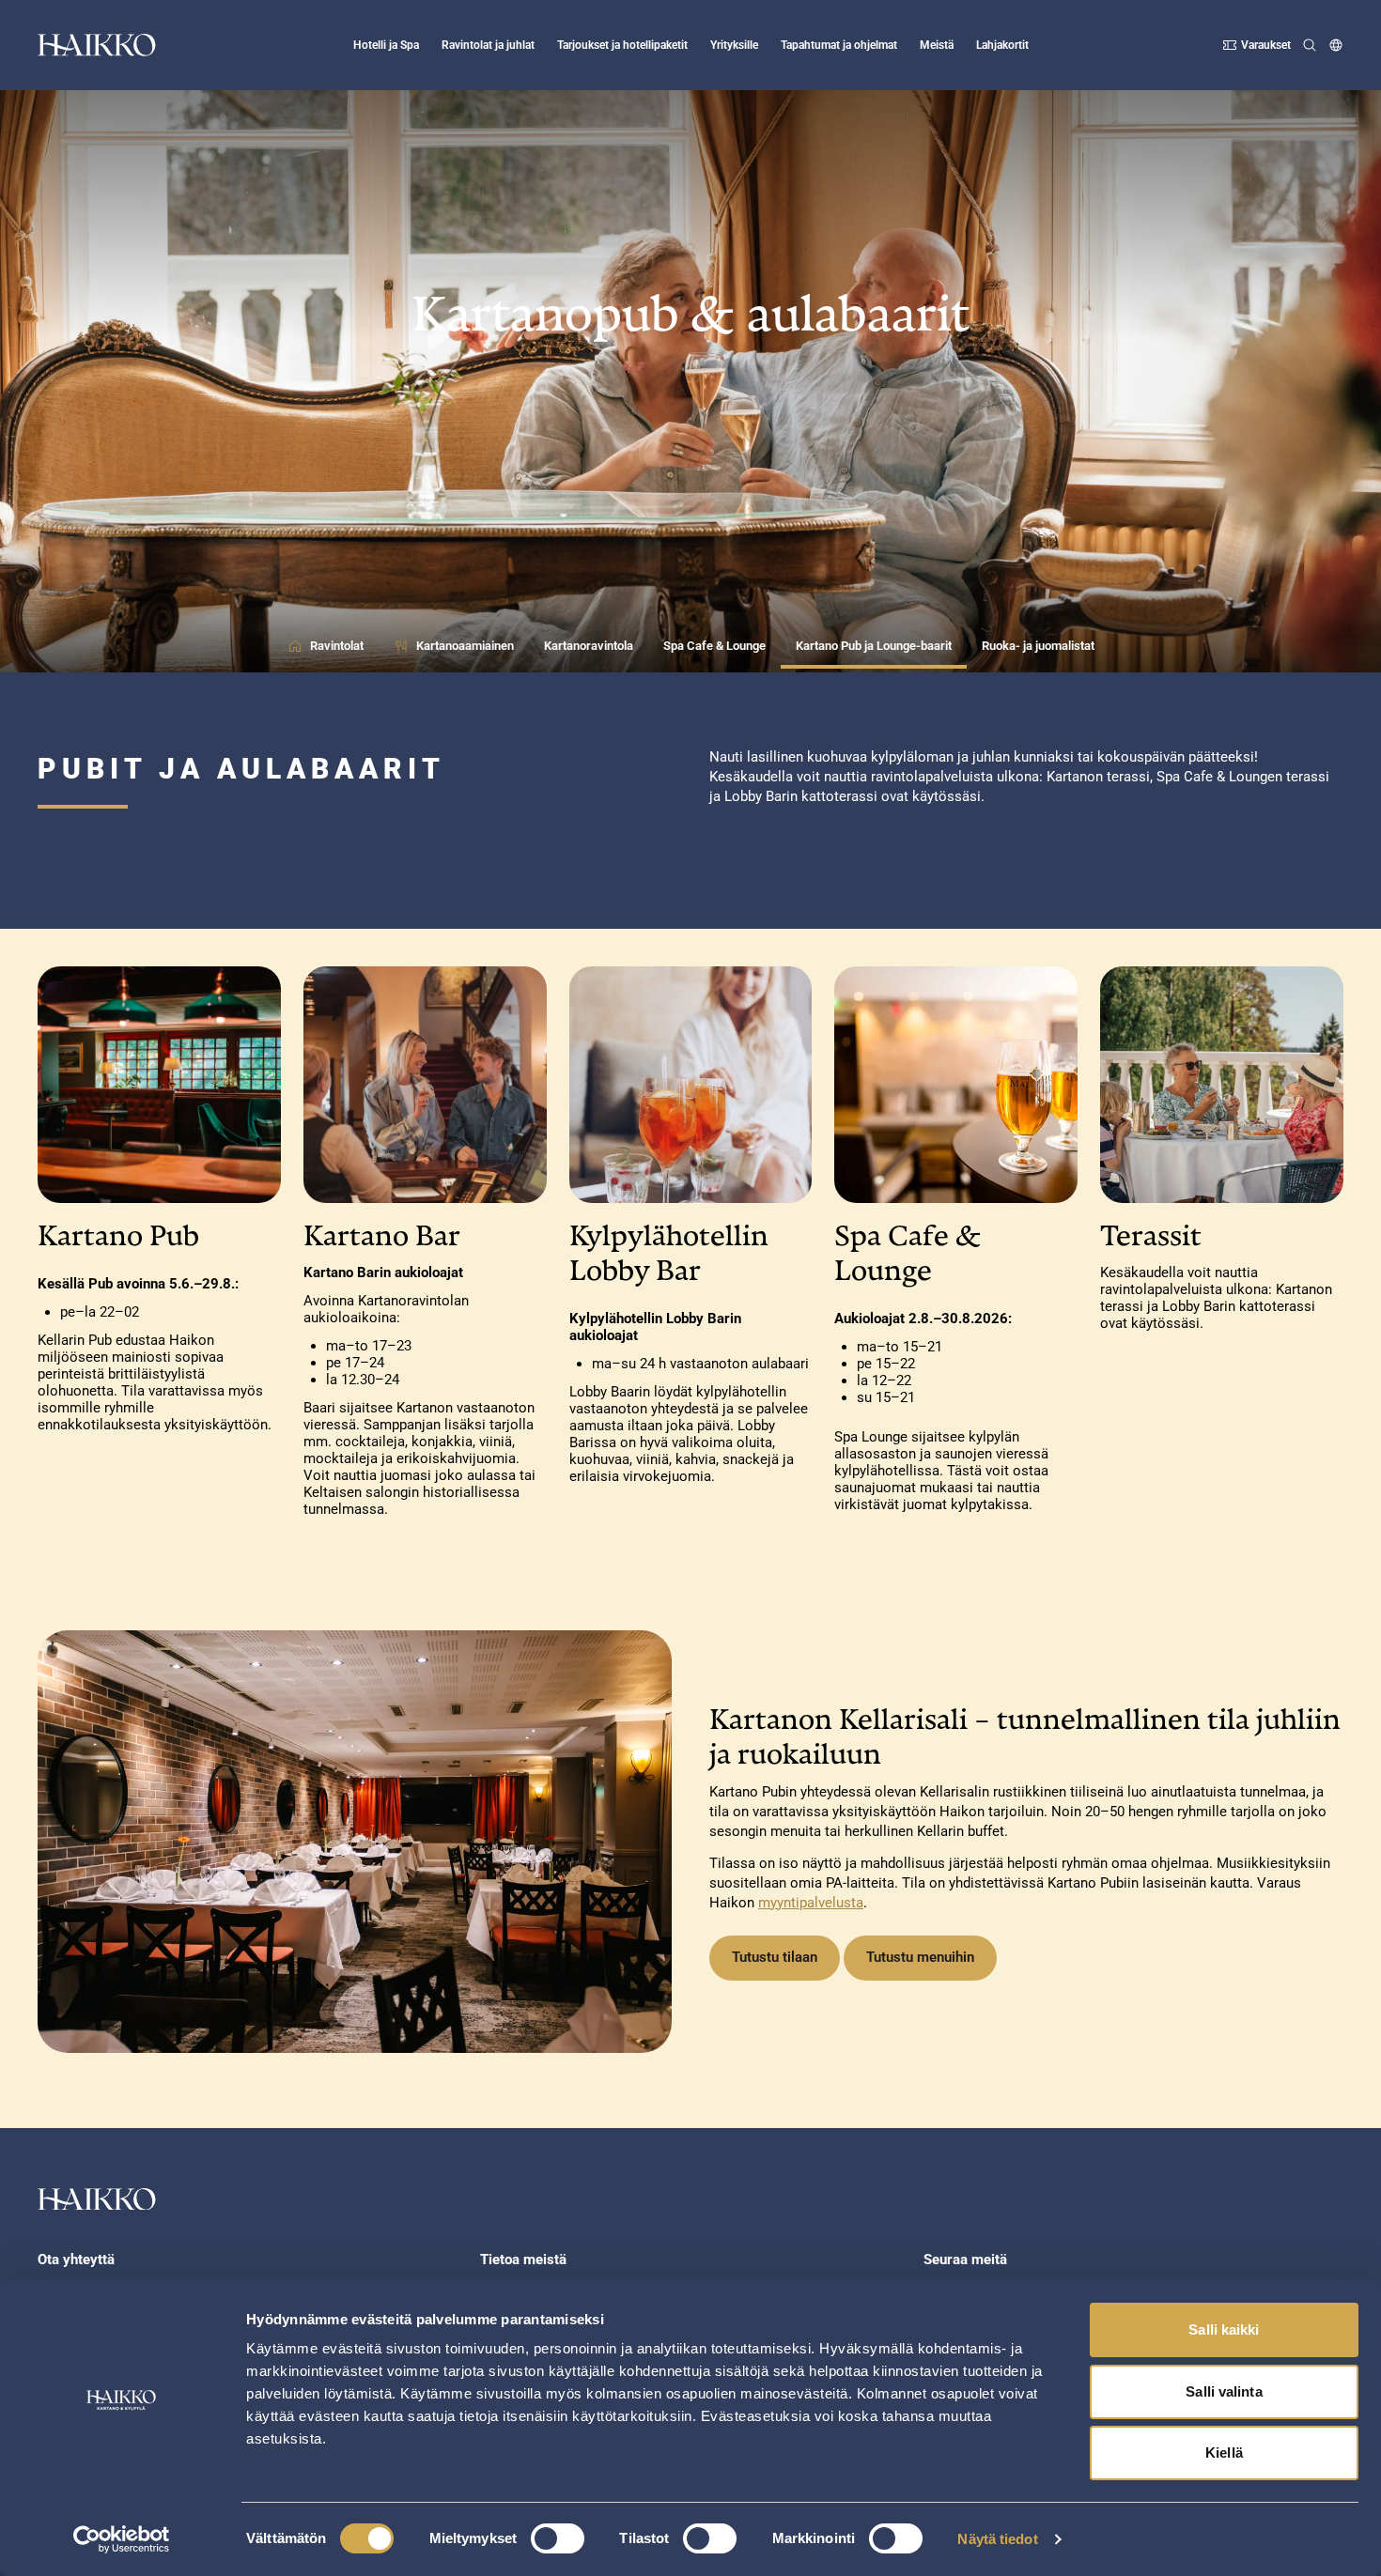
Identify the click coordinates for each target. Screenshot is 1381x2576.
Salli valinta (1224, 2391)
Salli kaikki (1224, 2329)
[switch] (558, 2538)
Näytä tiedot (997, 2539)
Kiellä (1224, 2453)
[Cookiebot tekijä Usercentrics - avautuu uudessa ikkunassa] (122, 2539)
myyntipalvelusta (811, 1903)
